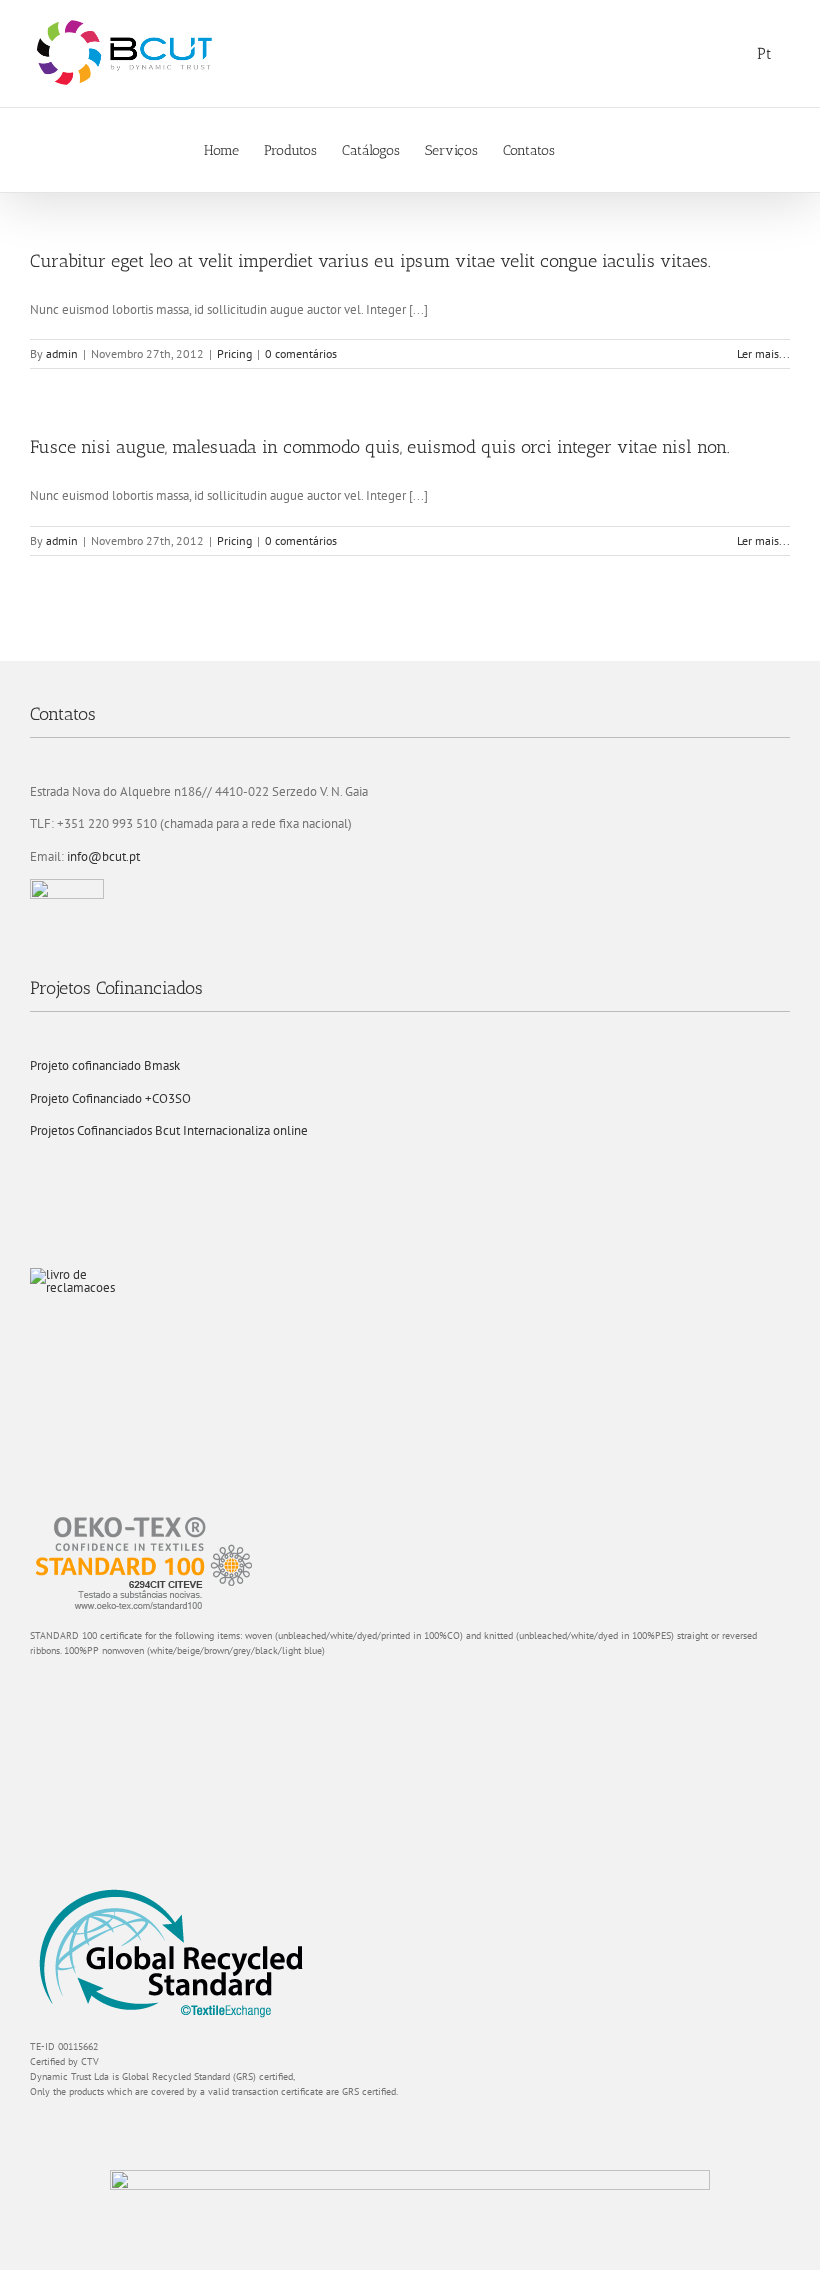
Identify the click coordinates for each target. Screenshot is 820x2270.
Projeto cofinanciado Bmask (105, 1065)
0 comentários (301, 353)
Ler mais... (763, 353)
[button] (585, 150)
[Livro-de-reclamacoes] (80, 1274)
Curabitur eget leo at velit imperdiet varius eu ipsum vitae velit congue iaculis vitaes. (370, 261)
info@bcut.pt (103, 856)
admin (62, 353)
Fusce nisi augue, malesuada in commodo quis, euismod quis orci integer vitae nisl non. (380, 447)
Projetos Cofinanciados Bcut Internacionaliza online (169, 1130)
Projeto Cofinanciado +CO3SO (110, 1098)
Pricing (234, 353)
